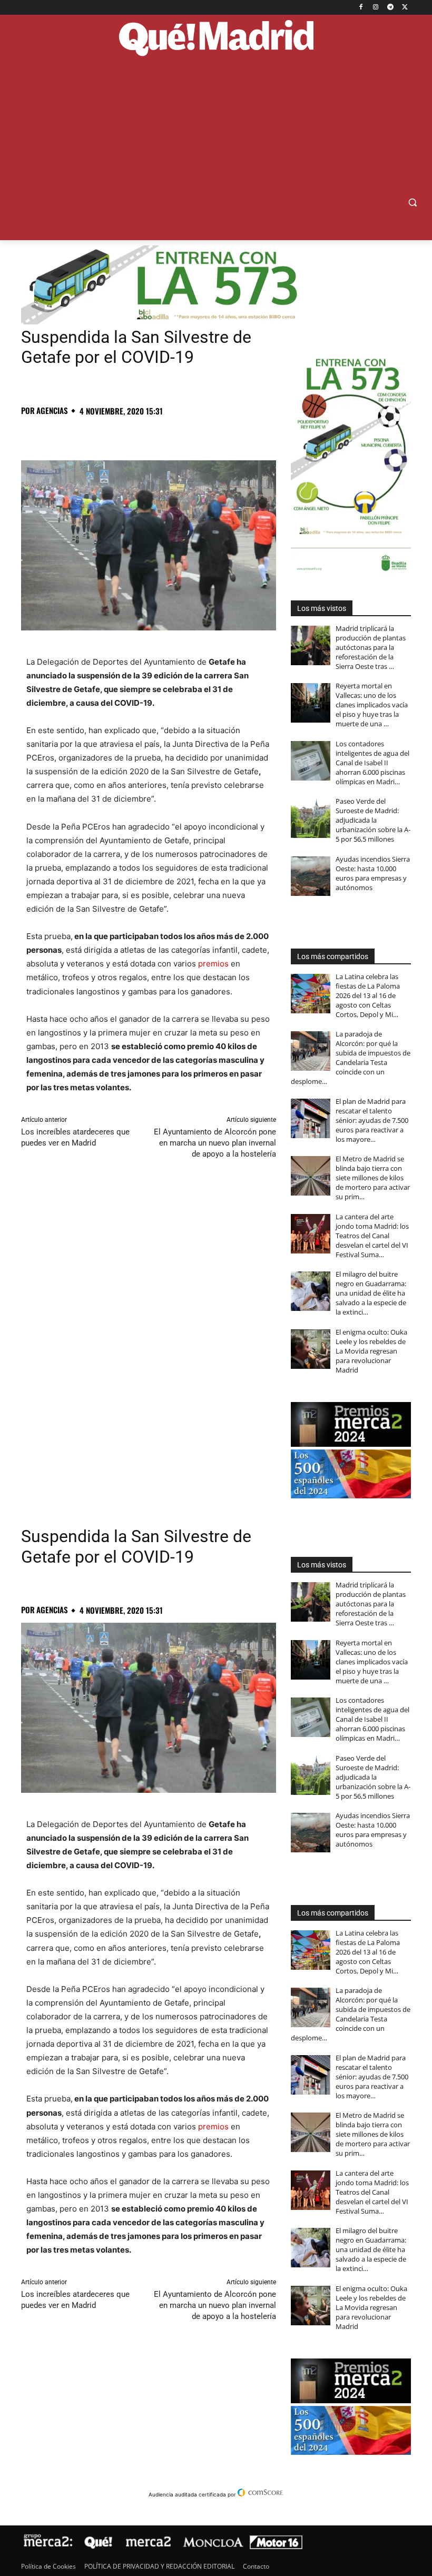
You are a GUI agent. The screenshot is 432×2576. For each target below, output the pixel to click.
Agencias (52, 411)
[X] (405, 8)
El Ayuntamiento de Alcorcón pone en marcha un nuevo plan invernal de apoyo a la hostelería (215, 1143)
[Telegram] (390, 8)
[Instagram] (376, 8)
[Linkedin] (153, 434)
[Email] (177, 434)
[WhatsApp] (104, 434)
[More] (202, 434)
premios (213, 964)
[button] (412, 203)
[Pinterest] (80, 434)
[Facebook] (361, 8)
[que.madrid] (216, 39)
